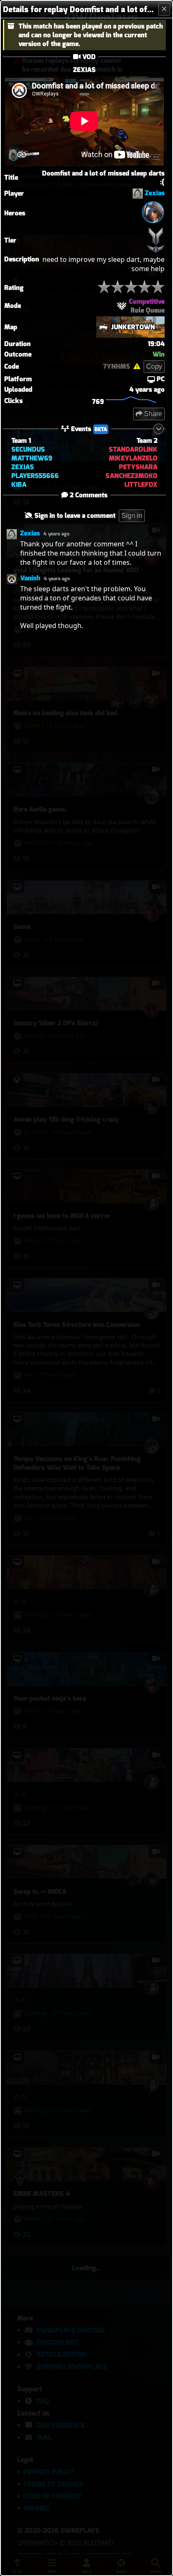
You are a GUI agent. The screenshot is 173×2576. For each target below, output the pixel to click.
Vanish (30, 578)
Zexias (155, 193)
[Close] (164, 9)
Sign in (132, 516)
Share (152, 414)
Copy (154, 366)
